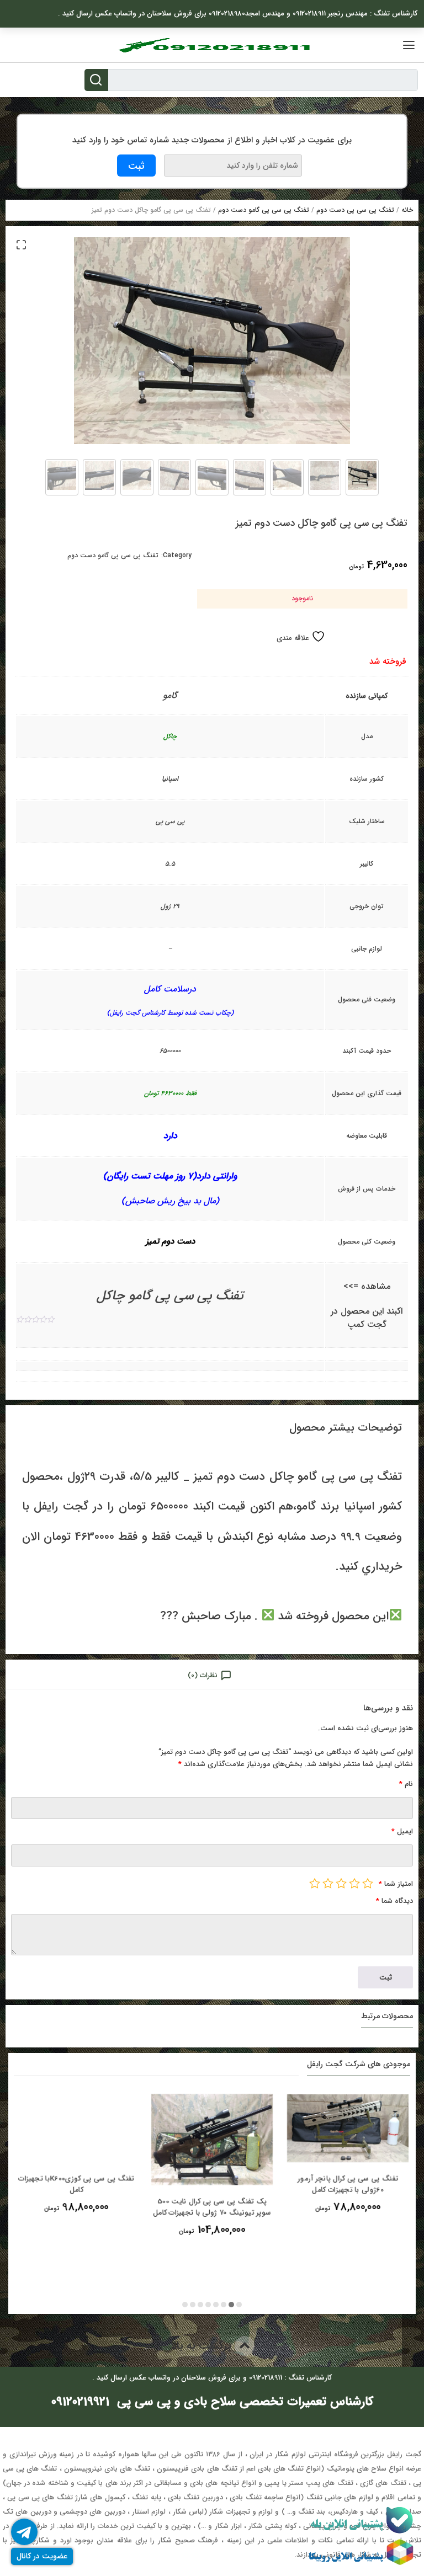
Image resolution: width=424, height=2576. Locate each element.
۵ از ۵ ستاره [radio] (315, 1883)
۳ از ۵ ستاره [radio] (341, 1883)
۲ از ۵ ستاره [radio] (354, 1883)
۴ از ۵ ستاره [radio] (328, 1883)
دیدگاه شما (394, 1901)
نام (406, 1784)
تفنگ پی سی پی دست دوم (355, 210)
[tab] (212, 1675)
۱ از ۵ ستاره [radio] (368, 1883)
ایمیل (402, 1831)
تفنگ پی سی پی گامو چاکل (170, 1296)
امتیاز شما (396, 1884)
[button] (21, 244)
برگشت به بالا (202, 2346)
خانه (407, 210)
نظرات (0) (203, 1675)
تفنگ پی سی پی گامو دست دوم (264, 210)
